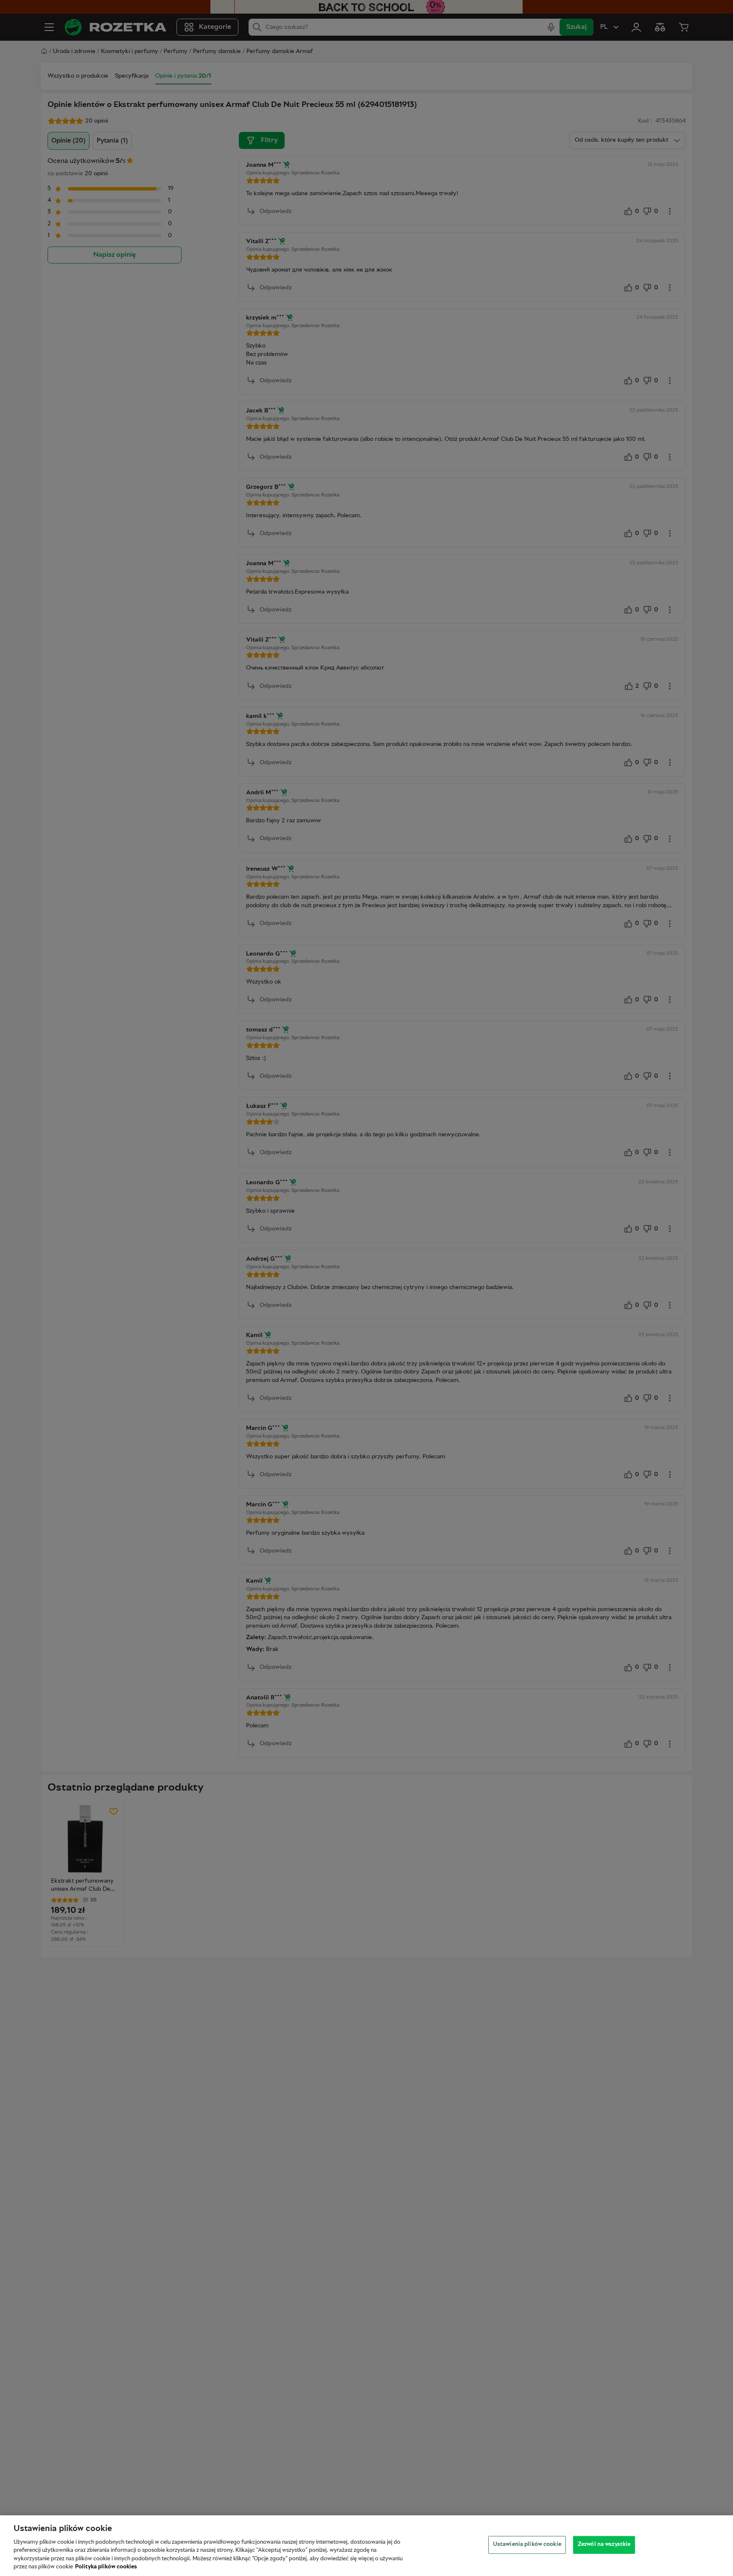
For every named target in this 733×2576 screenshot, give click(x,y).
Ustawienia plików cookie (527, 2545)
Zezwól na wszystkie (604, 2545)
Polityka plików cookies (106, 2567)
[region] (366, 2546)
